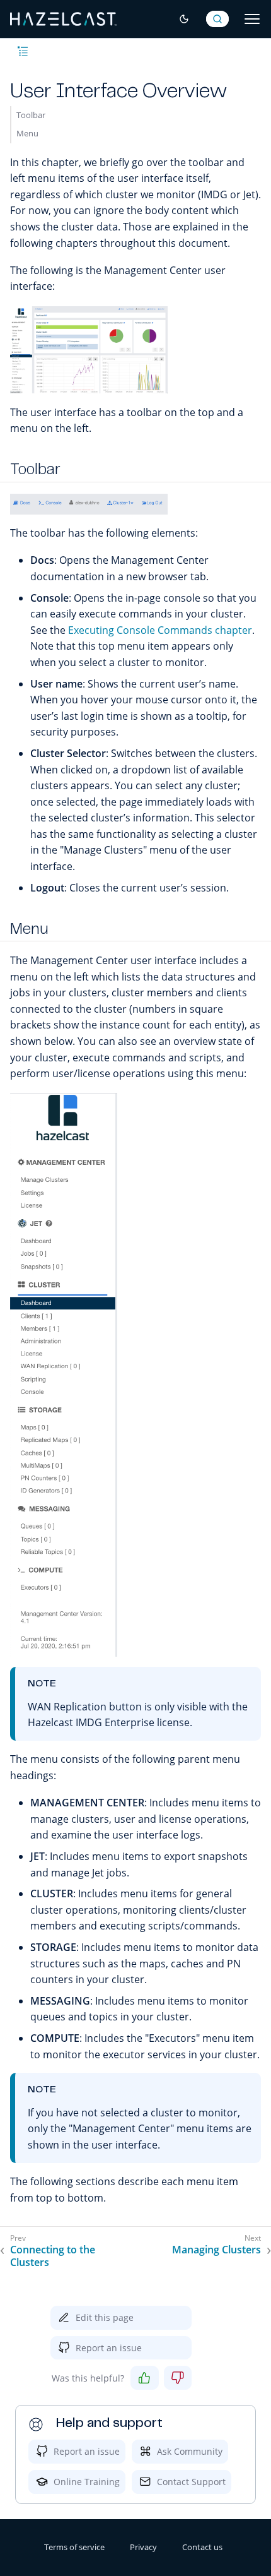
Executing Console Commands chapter (160, 630)
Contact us (202, 2547)
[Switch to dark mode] (184, 19)
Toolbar (31, 115)
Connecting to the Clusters (53, 2257)
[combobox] (217, 19)
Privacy (143, 2547)
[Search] (217, 19)
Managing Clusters (216, 2250)
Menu (27, 133)
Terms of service (74, 2547)
